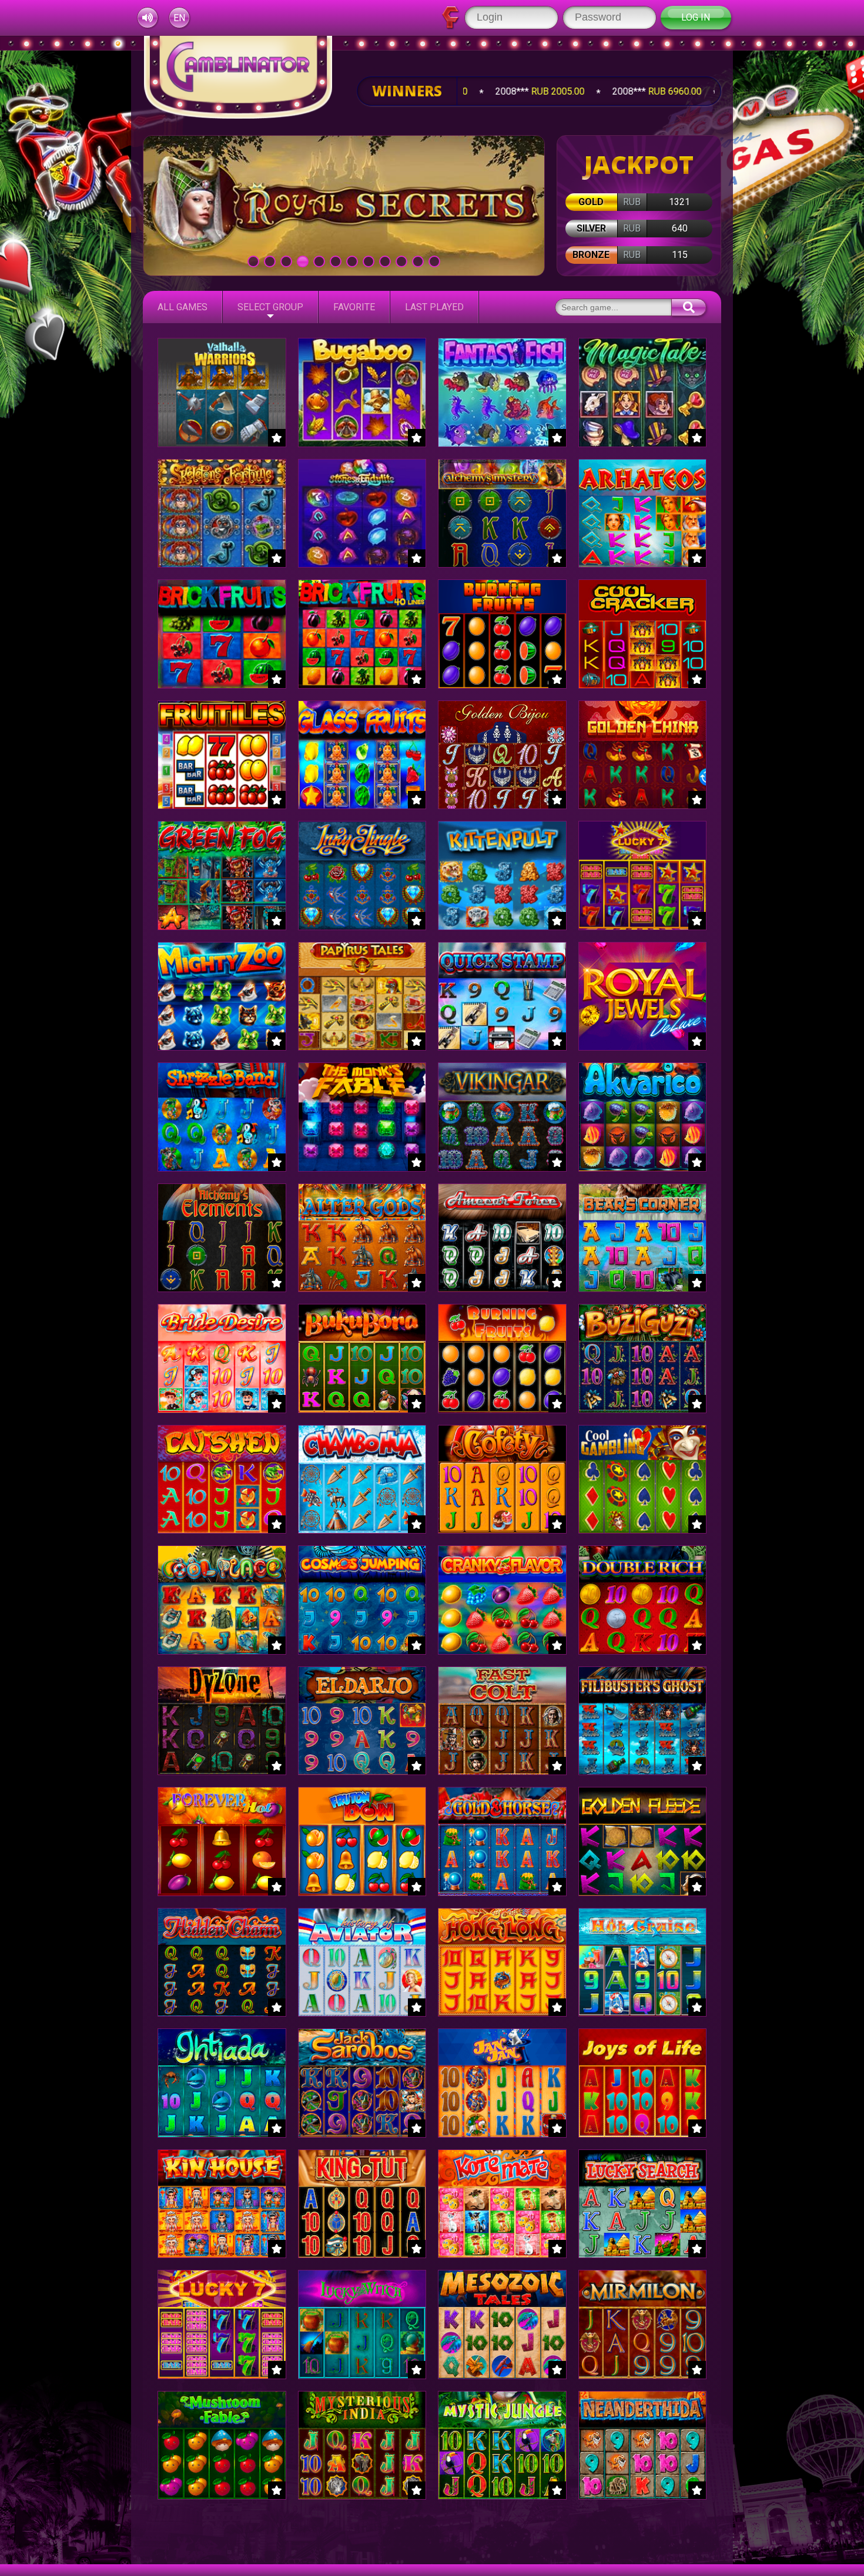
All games (182, 307)
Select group (270, 307)
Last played (434, 307)
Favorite (354, 307)
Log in (696, 17)
